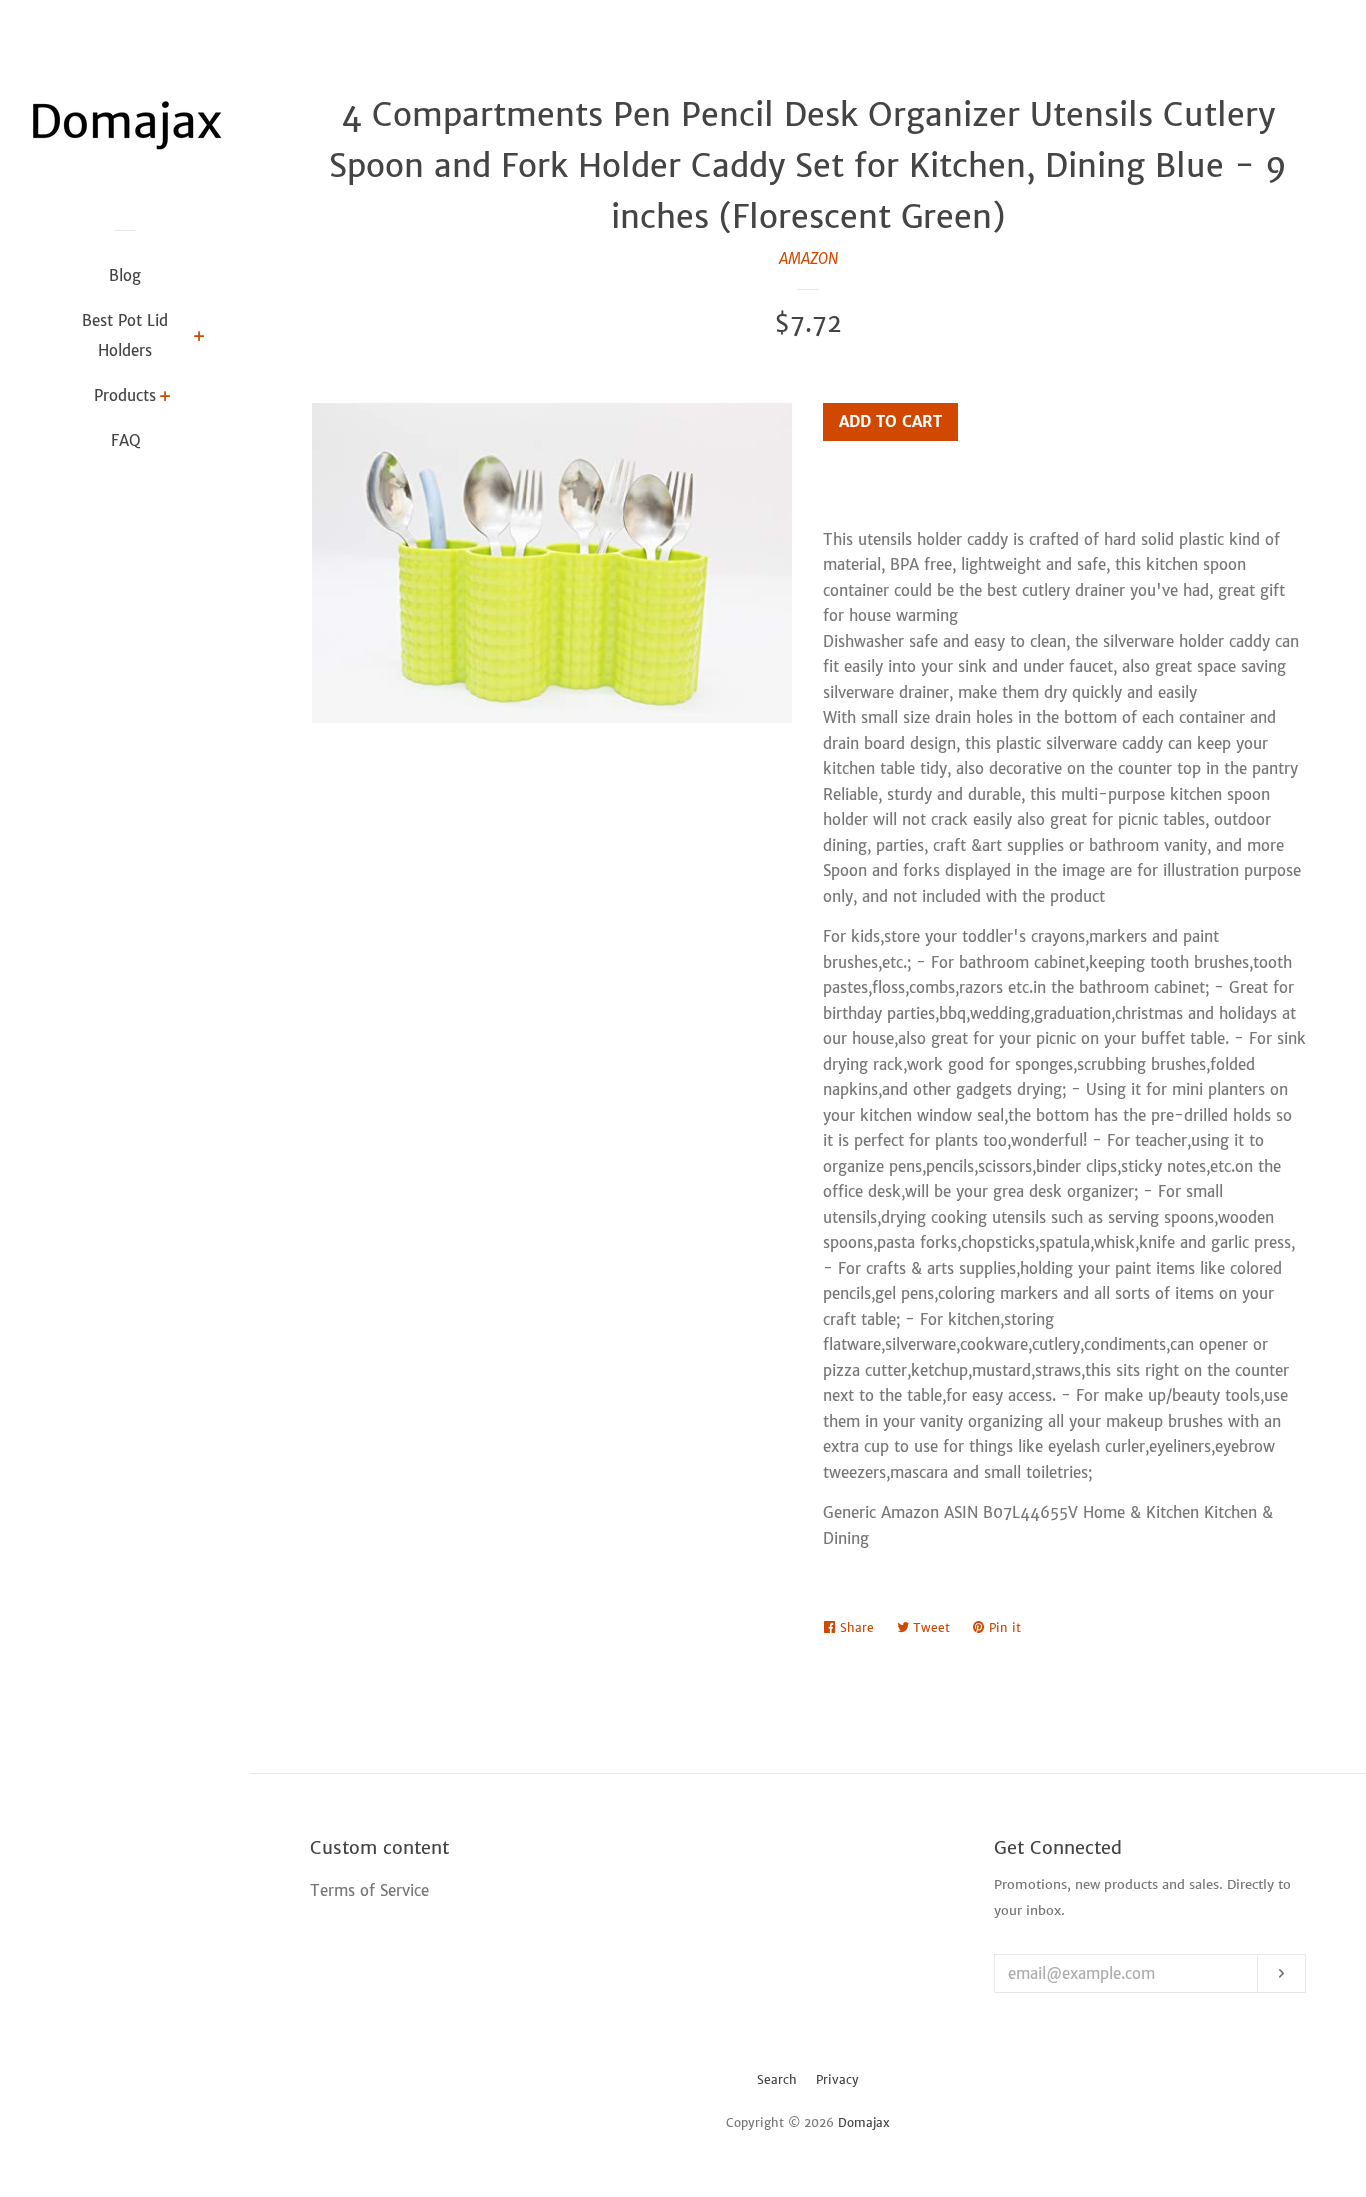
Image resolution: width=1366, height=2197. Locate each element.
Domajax (864, 2122)
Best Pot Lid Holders (125, 335)
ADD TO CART (890, 421)
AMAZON (808, 258)
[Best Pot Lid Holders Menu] (199, 338)
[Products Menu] (165, 398)
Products (125, 395)
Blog (125, 275)
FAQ (125, 440)
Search (777, 2079)
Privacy (837, 2079)
